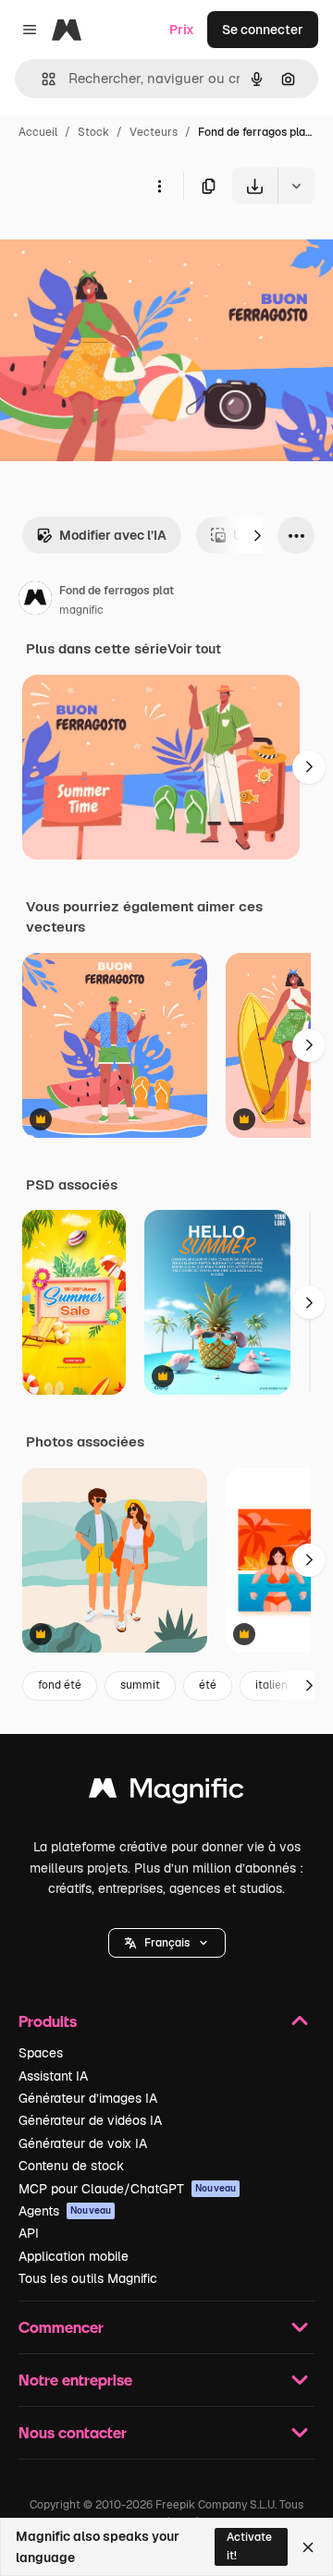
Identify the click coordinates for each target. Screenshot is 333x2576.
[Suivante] (257, 535)
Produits (48, 2021)
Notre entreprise (75, 2380)
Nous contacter (73, 2432)
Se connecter (263, 30)
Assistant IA (53, 2076)
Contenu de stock (71, 2166)
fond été (60, 1685)
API (29, 2233)
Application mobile (74, 2256)
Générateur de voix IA (83, 2143)
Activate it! (249, 2546)
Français (167, 1943)
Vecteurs (154, 132)
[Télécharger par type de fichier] (296, 186)
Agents (65, 2211)
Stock (93, 132)
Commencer (61, 2327)
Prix (182, 30)
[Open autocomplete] (41, 79)
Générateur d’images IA (88, 2098)
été (208, 1685)
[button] (167, 1943)
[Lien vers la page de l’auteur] (35, 601)
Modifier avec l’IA (113, 535)
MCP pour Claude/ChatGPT (127, 2189)
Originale (122, 247)
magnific (81, 610)
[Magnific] (166, 1793)
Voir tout (194, 649)
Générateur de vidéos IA (90, 2120)
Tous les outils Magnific (88, 2278)
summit (140, 1685)
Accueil (38, 132)
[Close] (308, 2547)
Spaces (41, 2053)
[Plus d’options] (159, 186)
